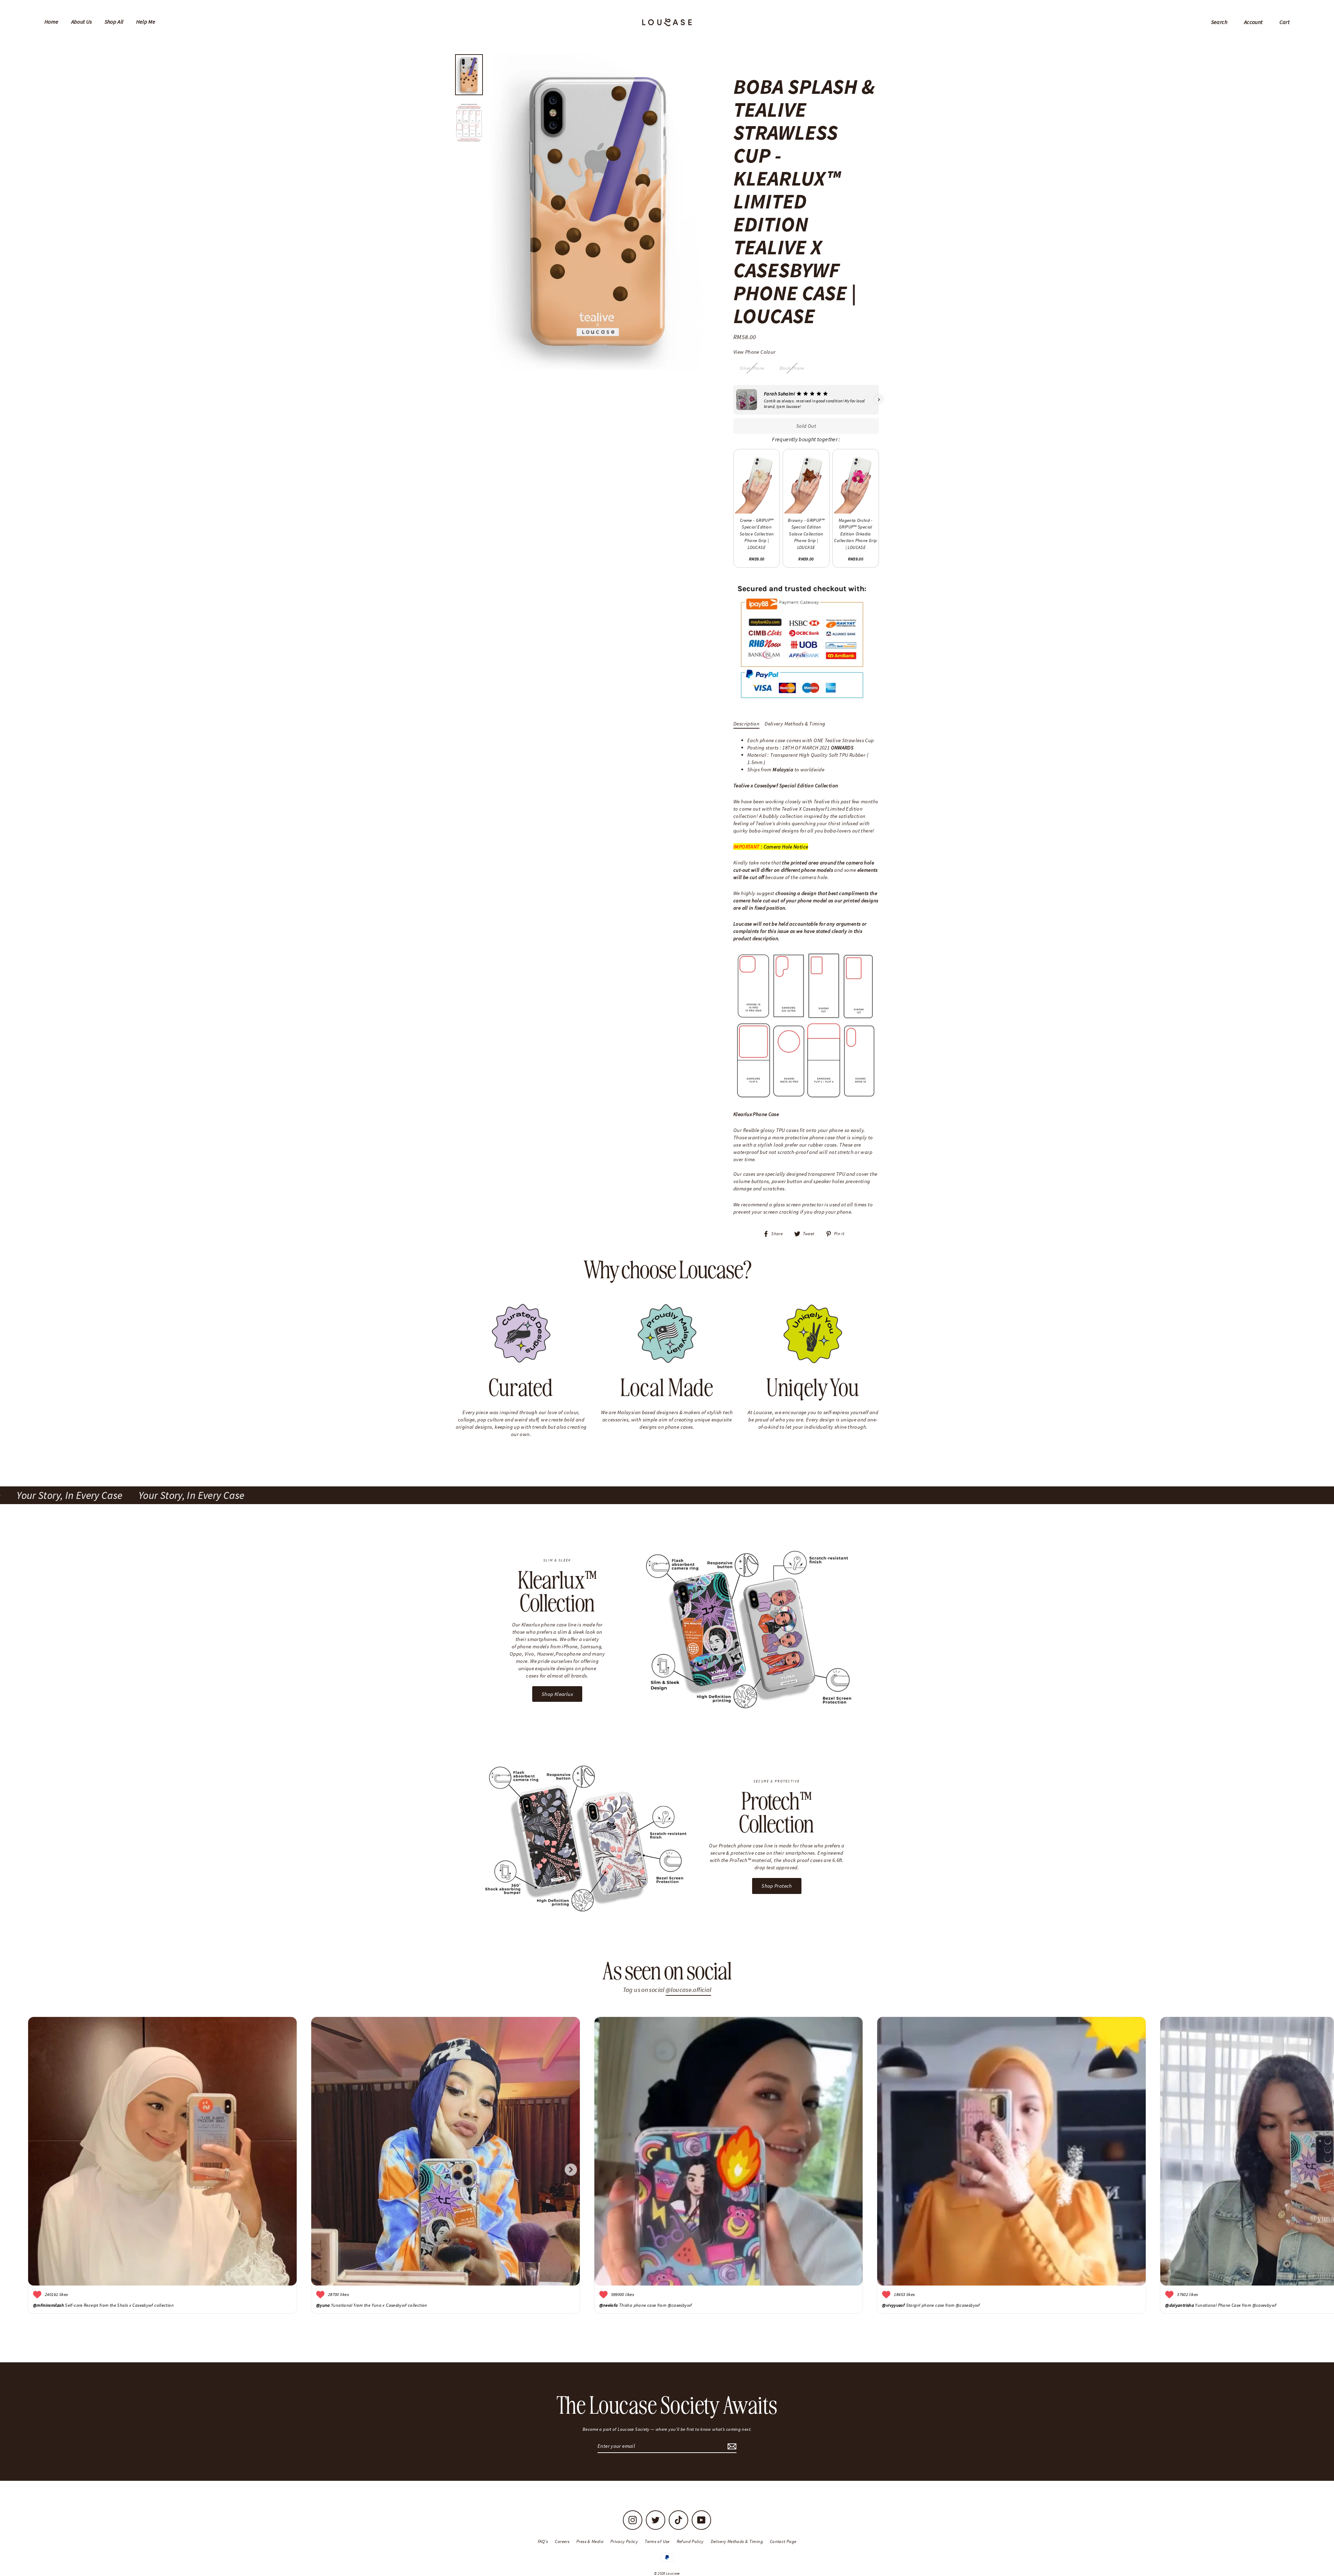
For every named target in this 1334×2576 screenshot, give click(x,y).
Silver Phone (752, 368)
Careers (562, 2541)
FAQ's (543, 2541)
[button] (733, 400)
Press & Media (590, 2541)
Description (746, 724)
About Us (82, 22)
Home (52, 22)
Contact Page (783, 2541)
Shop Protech (777, 1886)
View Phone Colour (754, 352)
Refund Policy (690, 2541)
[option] (597, 212)
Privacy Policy (624, 2541)
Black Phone (792, 368)
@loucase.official (688, 1990)
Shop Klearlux (557, 1694)
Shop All (114, 22)
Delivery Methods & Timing (795, 724)
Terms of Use (657, 2541)
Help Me (146, 22)
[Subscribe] (731, 2446)
